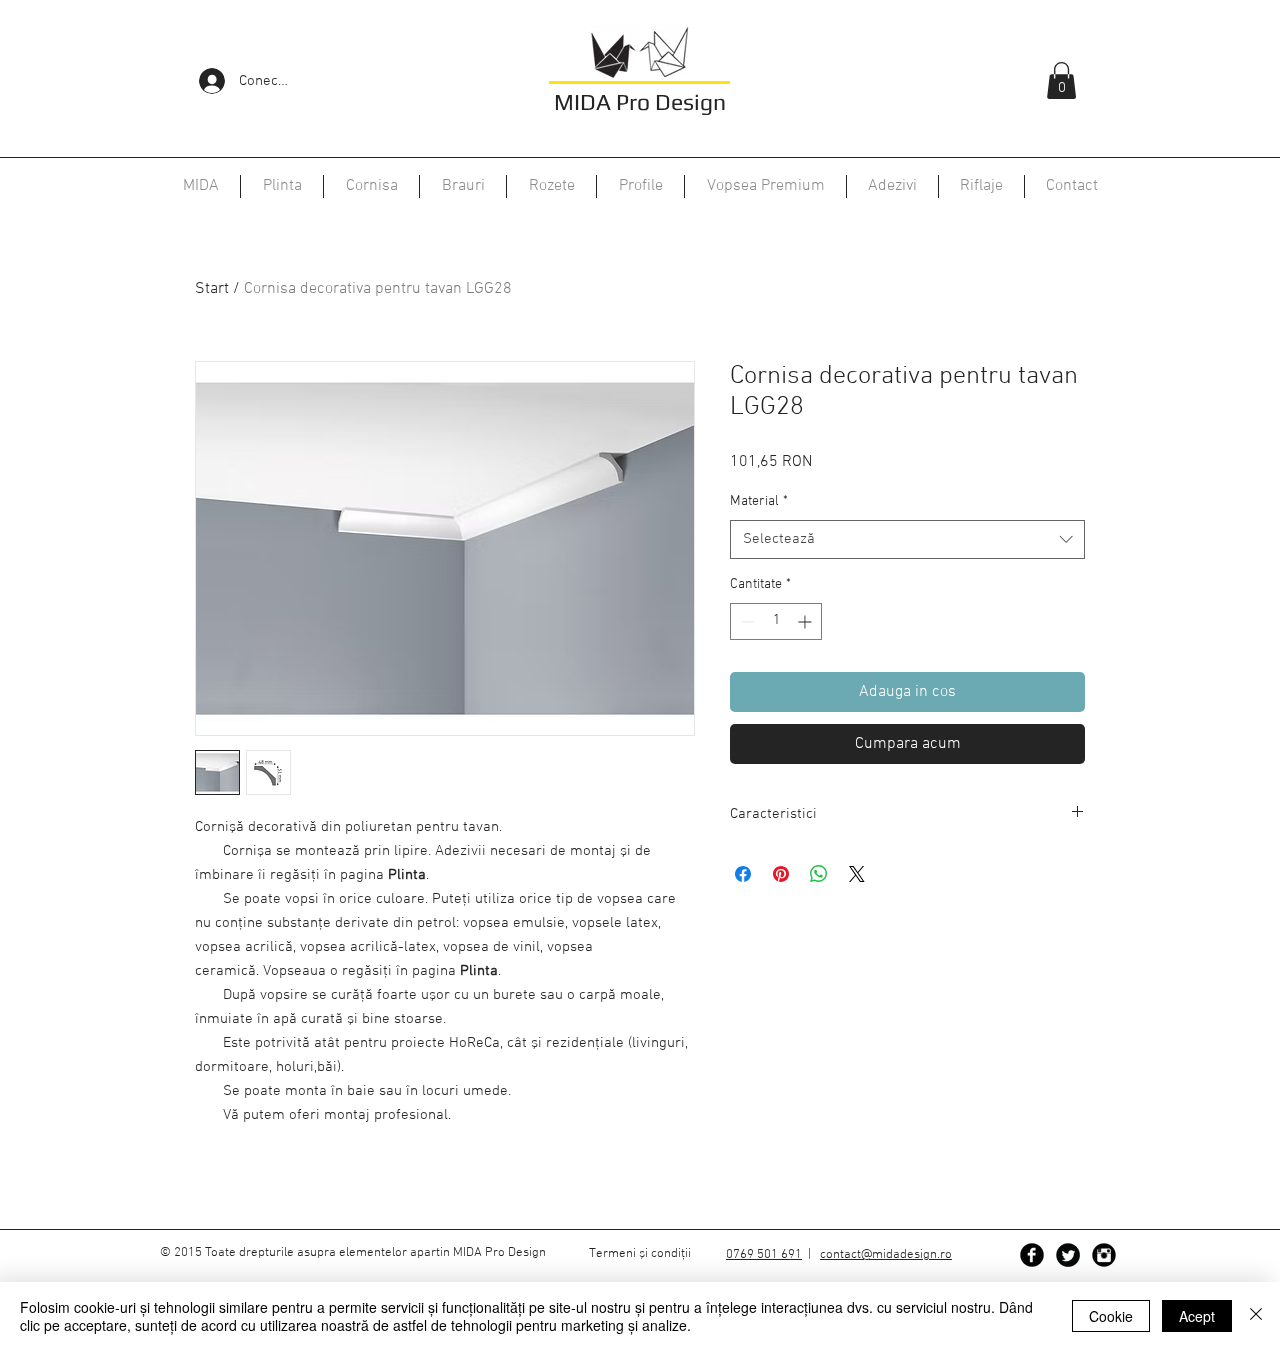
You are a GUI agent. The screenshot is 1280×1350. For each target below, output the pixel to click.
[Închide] (1256, 1316)
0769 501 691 (764, 1255)
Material (759, 501)
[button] (1061, 80)
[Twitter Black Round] (1068, 1255)
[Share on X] (857, 874)
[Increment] (806, 621)
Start (212, 289)
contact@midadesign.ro (886, 1255)
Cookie (1111, 1316)
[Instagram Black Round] (1104, 1255)
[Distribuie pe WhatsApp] (819, 874)
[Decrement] (745, 621)
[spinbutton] (776, 621)
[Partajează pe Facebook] (743, 874)
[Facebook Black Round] (1032, 1255)
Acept (1197, 1316)
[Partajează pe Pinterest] (781, 874)
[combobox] (907, 539)
